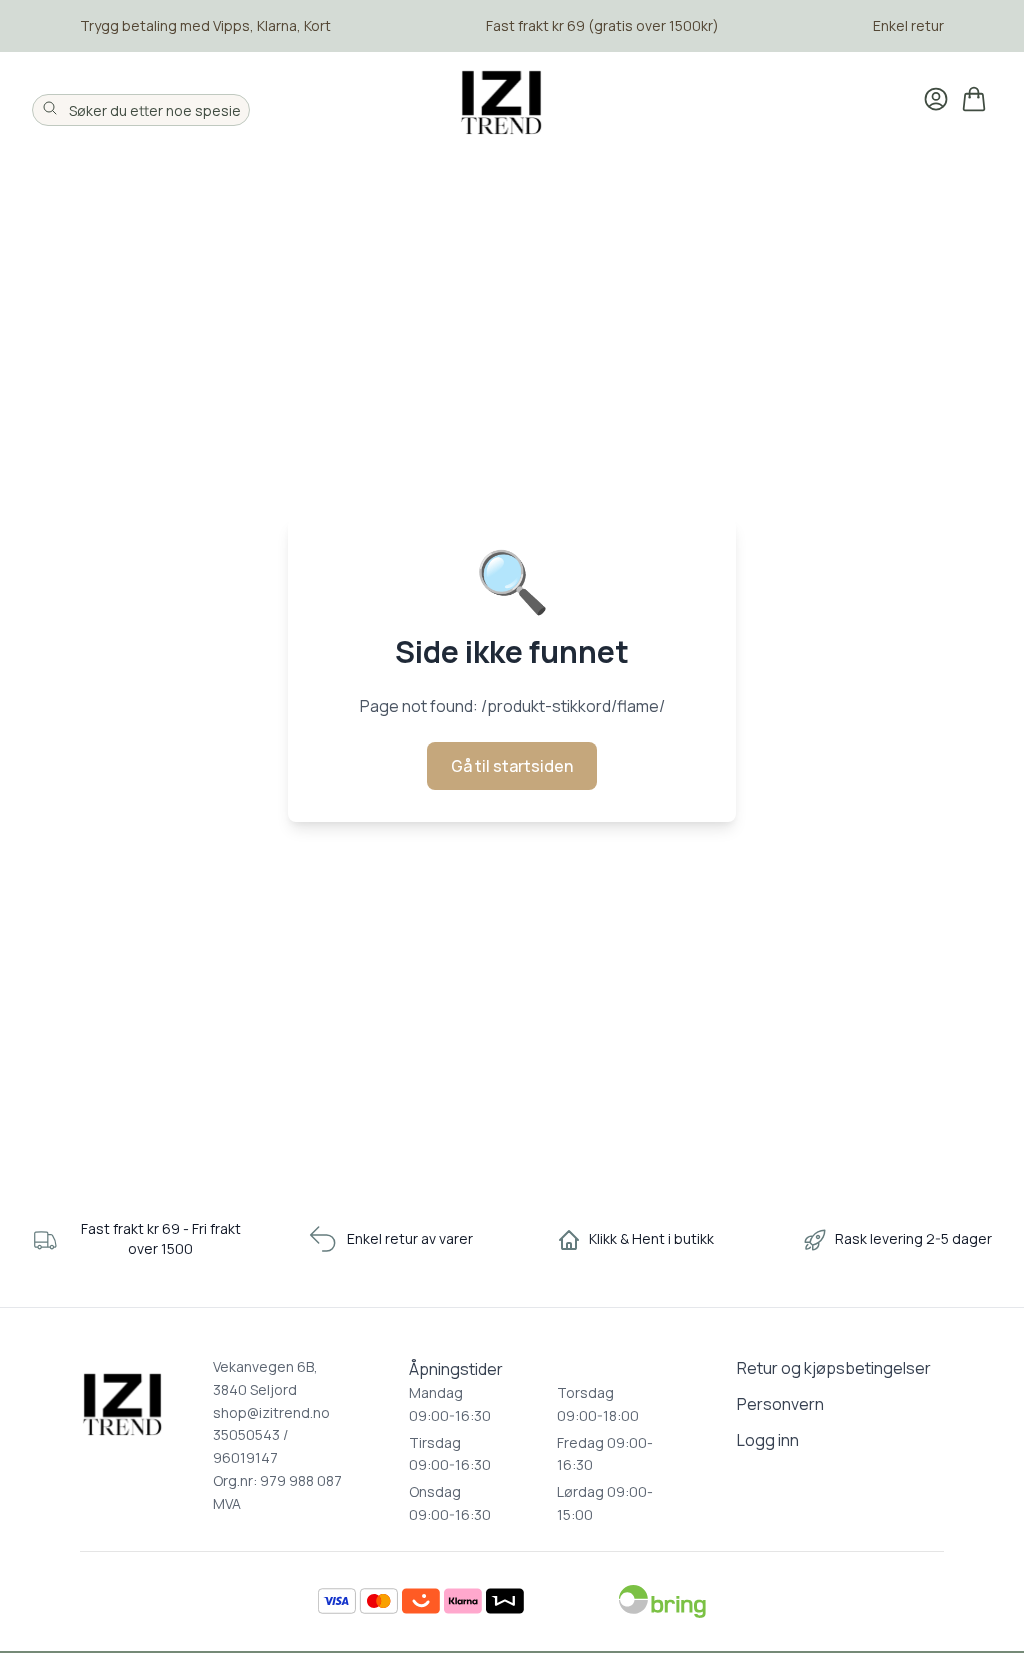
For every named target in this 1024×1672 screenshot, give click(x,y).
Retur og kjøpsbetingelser (834, 1368)
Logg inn (768, 1440)
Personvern (780, 1404)
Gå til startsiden (512, 766)
